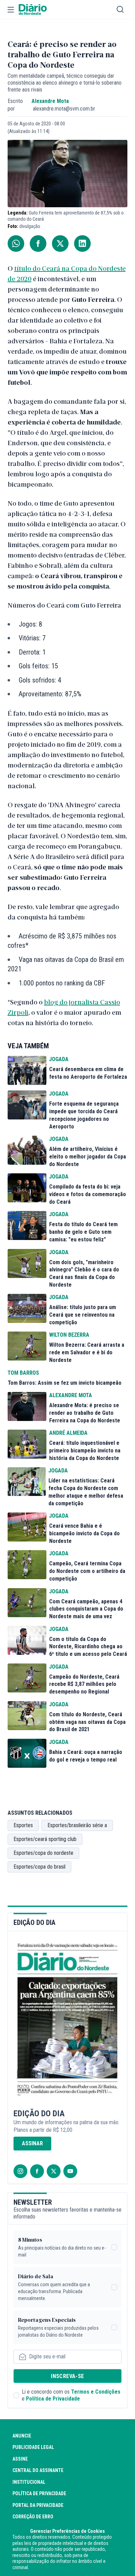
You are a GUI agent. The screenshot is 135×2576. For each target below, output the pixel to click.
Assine (20, 2459)
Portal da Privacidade (38, 2505)
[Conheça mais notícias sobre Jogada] (27, 1070)
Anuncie (22, 2436)
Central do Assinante (38, 2470)
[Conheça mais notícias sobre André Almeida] (27, 1444)
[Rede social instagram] (20, 2171)
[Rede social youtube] (70, 2171)
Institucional (29, 2482)
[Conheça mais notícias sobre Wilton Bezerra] (27, 1346)
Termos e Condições (96, 2392)
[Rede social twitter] (54, 2171)
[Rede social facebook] (37, 2171)
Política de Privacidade (53, 2399)
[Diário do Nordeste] (33, 10)
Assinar (32, 2143)
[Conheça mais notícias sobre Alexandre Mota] (27, 1406)
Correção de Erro (33, 2517)
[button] (11, 10)
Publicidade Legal (33, 2447)
